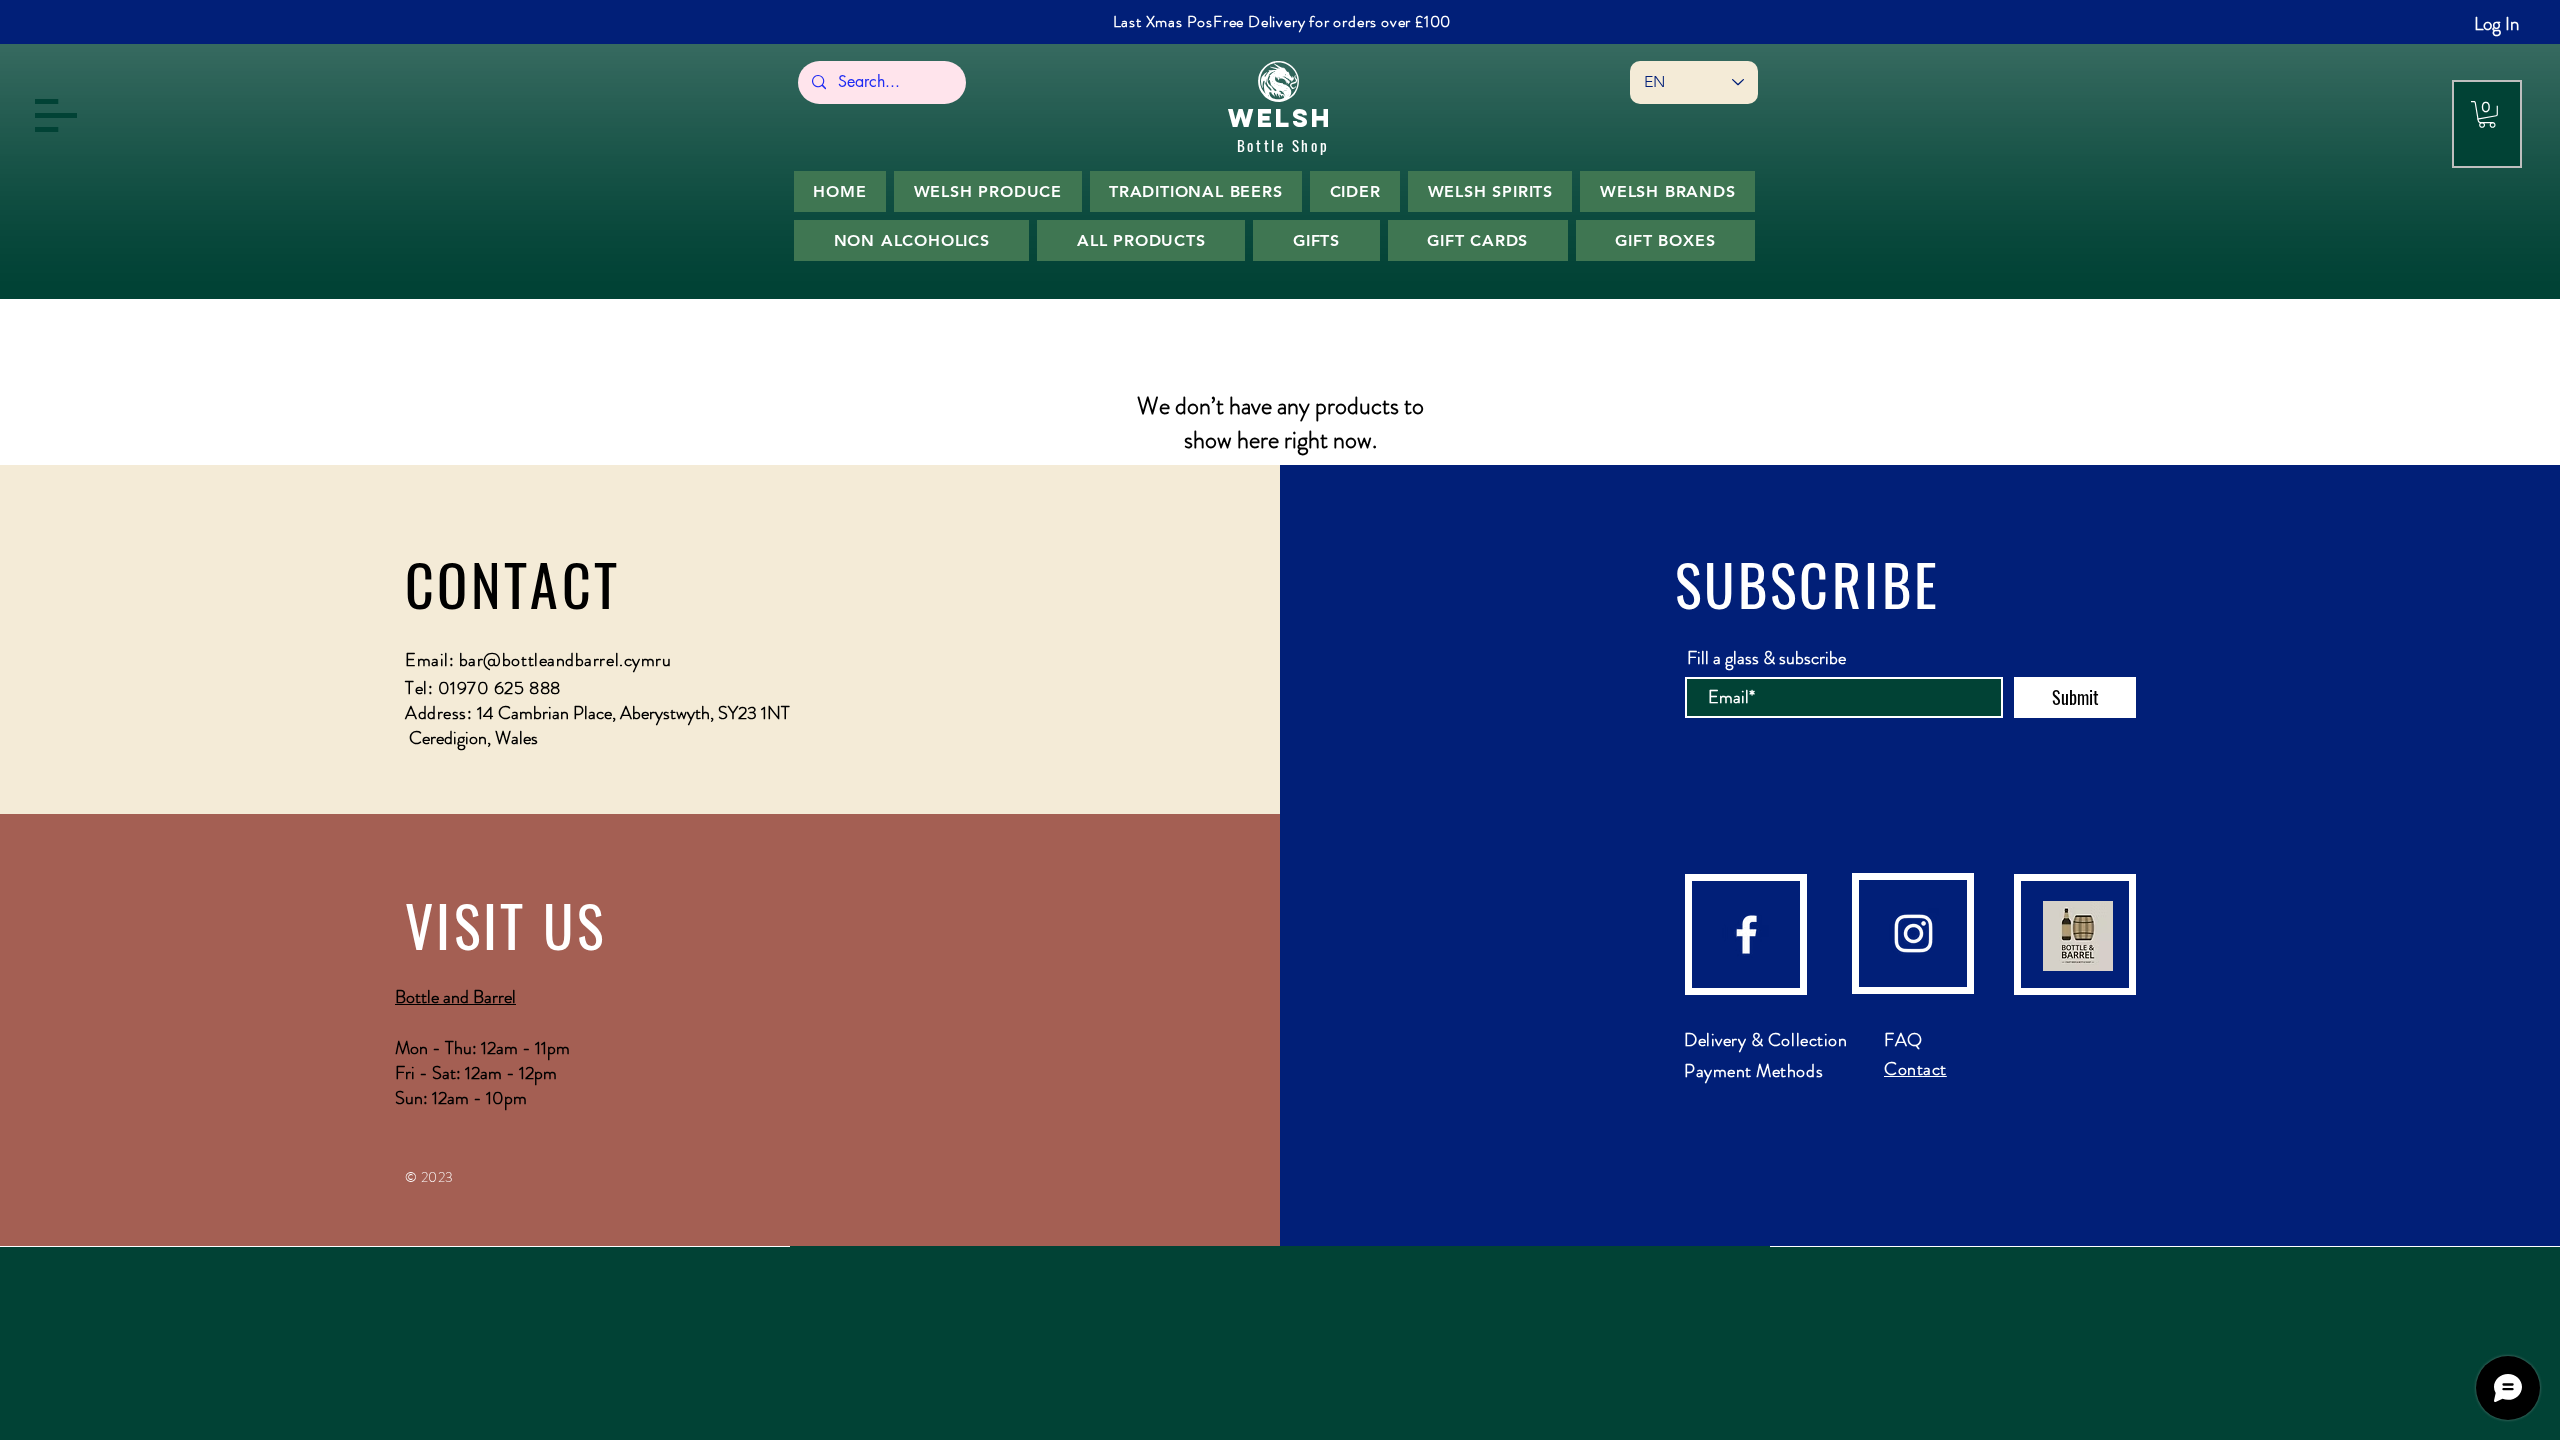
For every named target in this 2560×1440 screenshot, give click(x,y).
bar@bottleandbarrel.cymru (565, 660)
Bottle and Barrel (455, 997)
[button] (56, 115)
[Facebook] (1746, 934)
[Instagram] (1913, 933)
